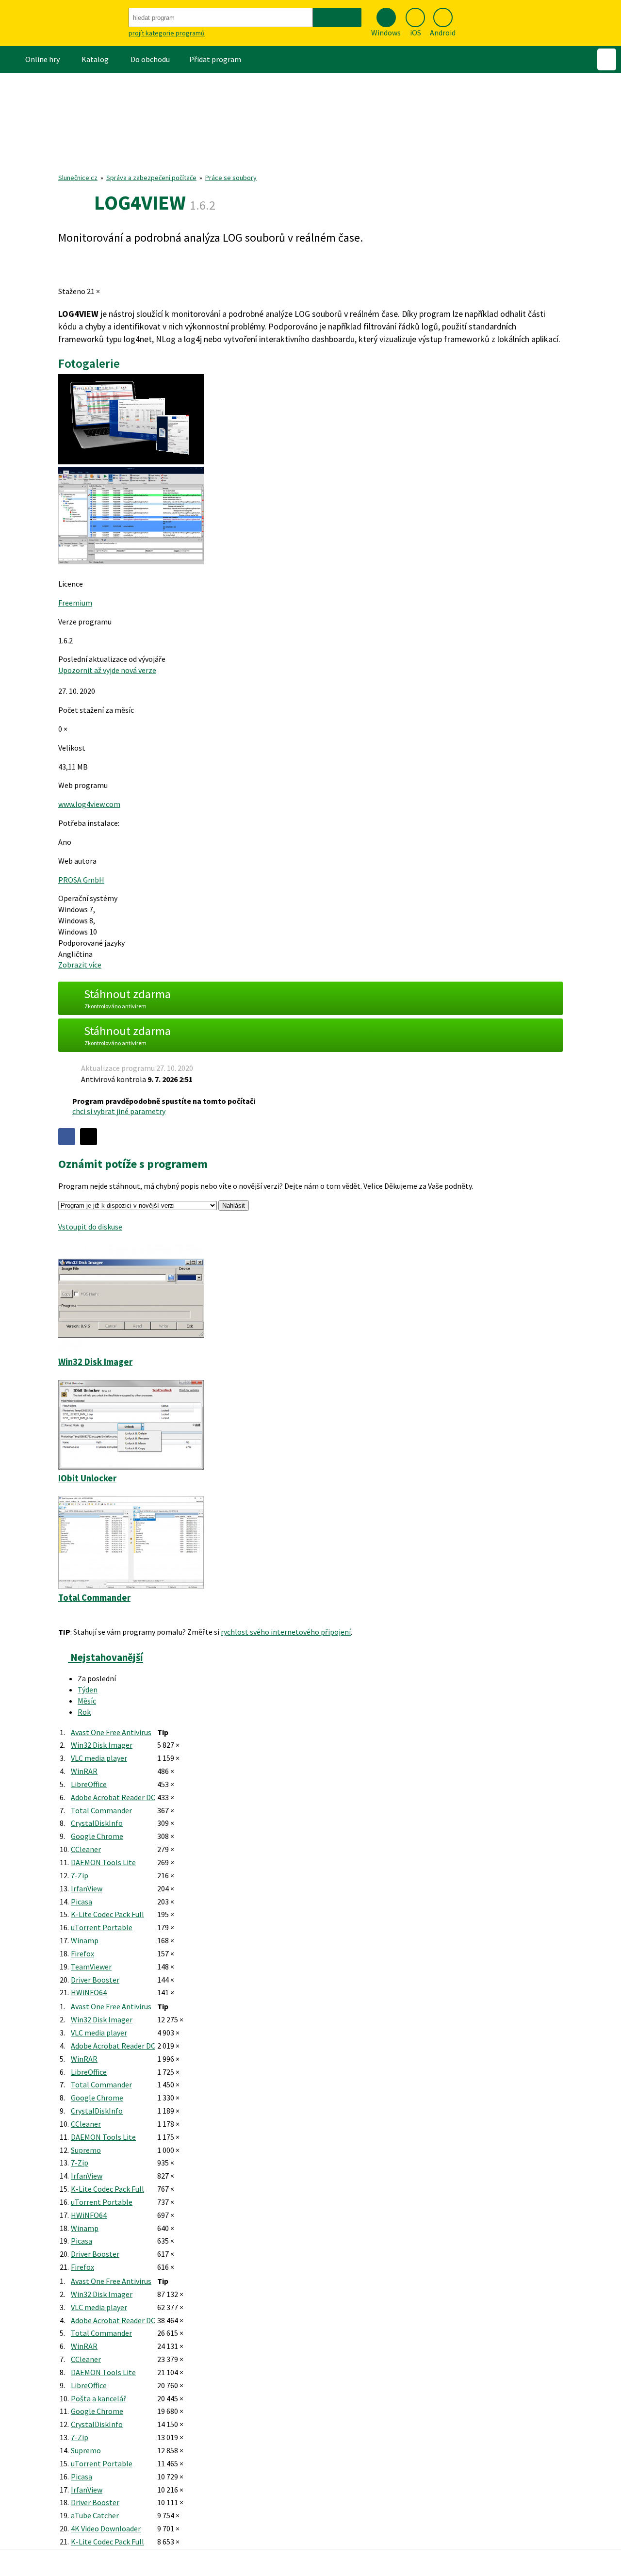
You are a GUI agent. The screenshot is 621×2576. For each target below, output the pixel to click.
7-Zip (80, 1875)
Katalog (95, 59)
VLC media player (99, 1758)
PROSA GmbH (81, 880)
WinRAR (84, 1771)
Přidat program (215, 59)
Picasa (82, 1902)
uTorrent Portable (102, 1927)
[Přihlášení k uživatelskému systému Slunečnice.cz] (607, 59)
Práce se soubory (231, 178)
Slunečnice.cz (78, 178)
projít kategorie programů (167, 33)
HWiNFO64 (89, 1992)
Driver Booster (95, 1980)
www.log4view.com (89, 804)
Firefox (82, 1953)
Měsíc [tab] (87, 1701)
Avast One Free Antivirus (111, 1732)
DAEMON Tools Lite (103, 1862)
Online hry (42, 59)
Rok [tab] (84, 1712)
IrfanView (87, 1888)
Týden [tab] (88, 1690)
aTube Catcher (95, 2515)
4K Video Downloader (106, 2528)
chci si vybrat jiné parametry (119, 1111)
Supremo (86, 2150)
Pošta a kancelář (98, 2398)
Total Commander (101, 1810)
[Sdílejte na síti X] (89, 1137)
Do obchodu (150, 59)
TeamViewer (91, 1967)
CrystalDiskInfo (97, 1823)
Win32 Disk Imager (102, 1745)
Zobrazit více (80, 965)
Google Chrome (97, 1836)
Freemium (75, 603)
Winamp (85, 1940)
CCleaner (86, 1849)
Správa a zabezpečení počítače (151, 178)
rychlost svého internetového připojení (286, 1632)
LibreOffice (89, 1784)
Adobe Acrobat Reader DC (113, 1797)
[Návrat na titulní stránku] (63, 23)
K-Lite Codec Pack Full (107, 1914)
